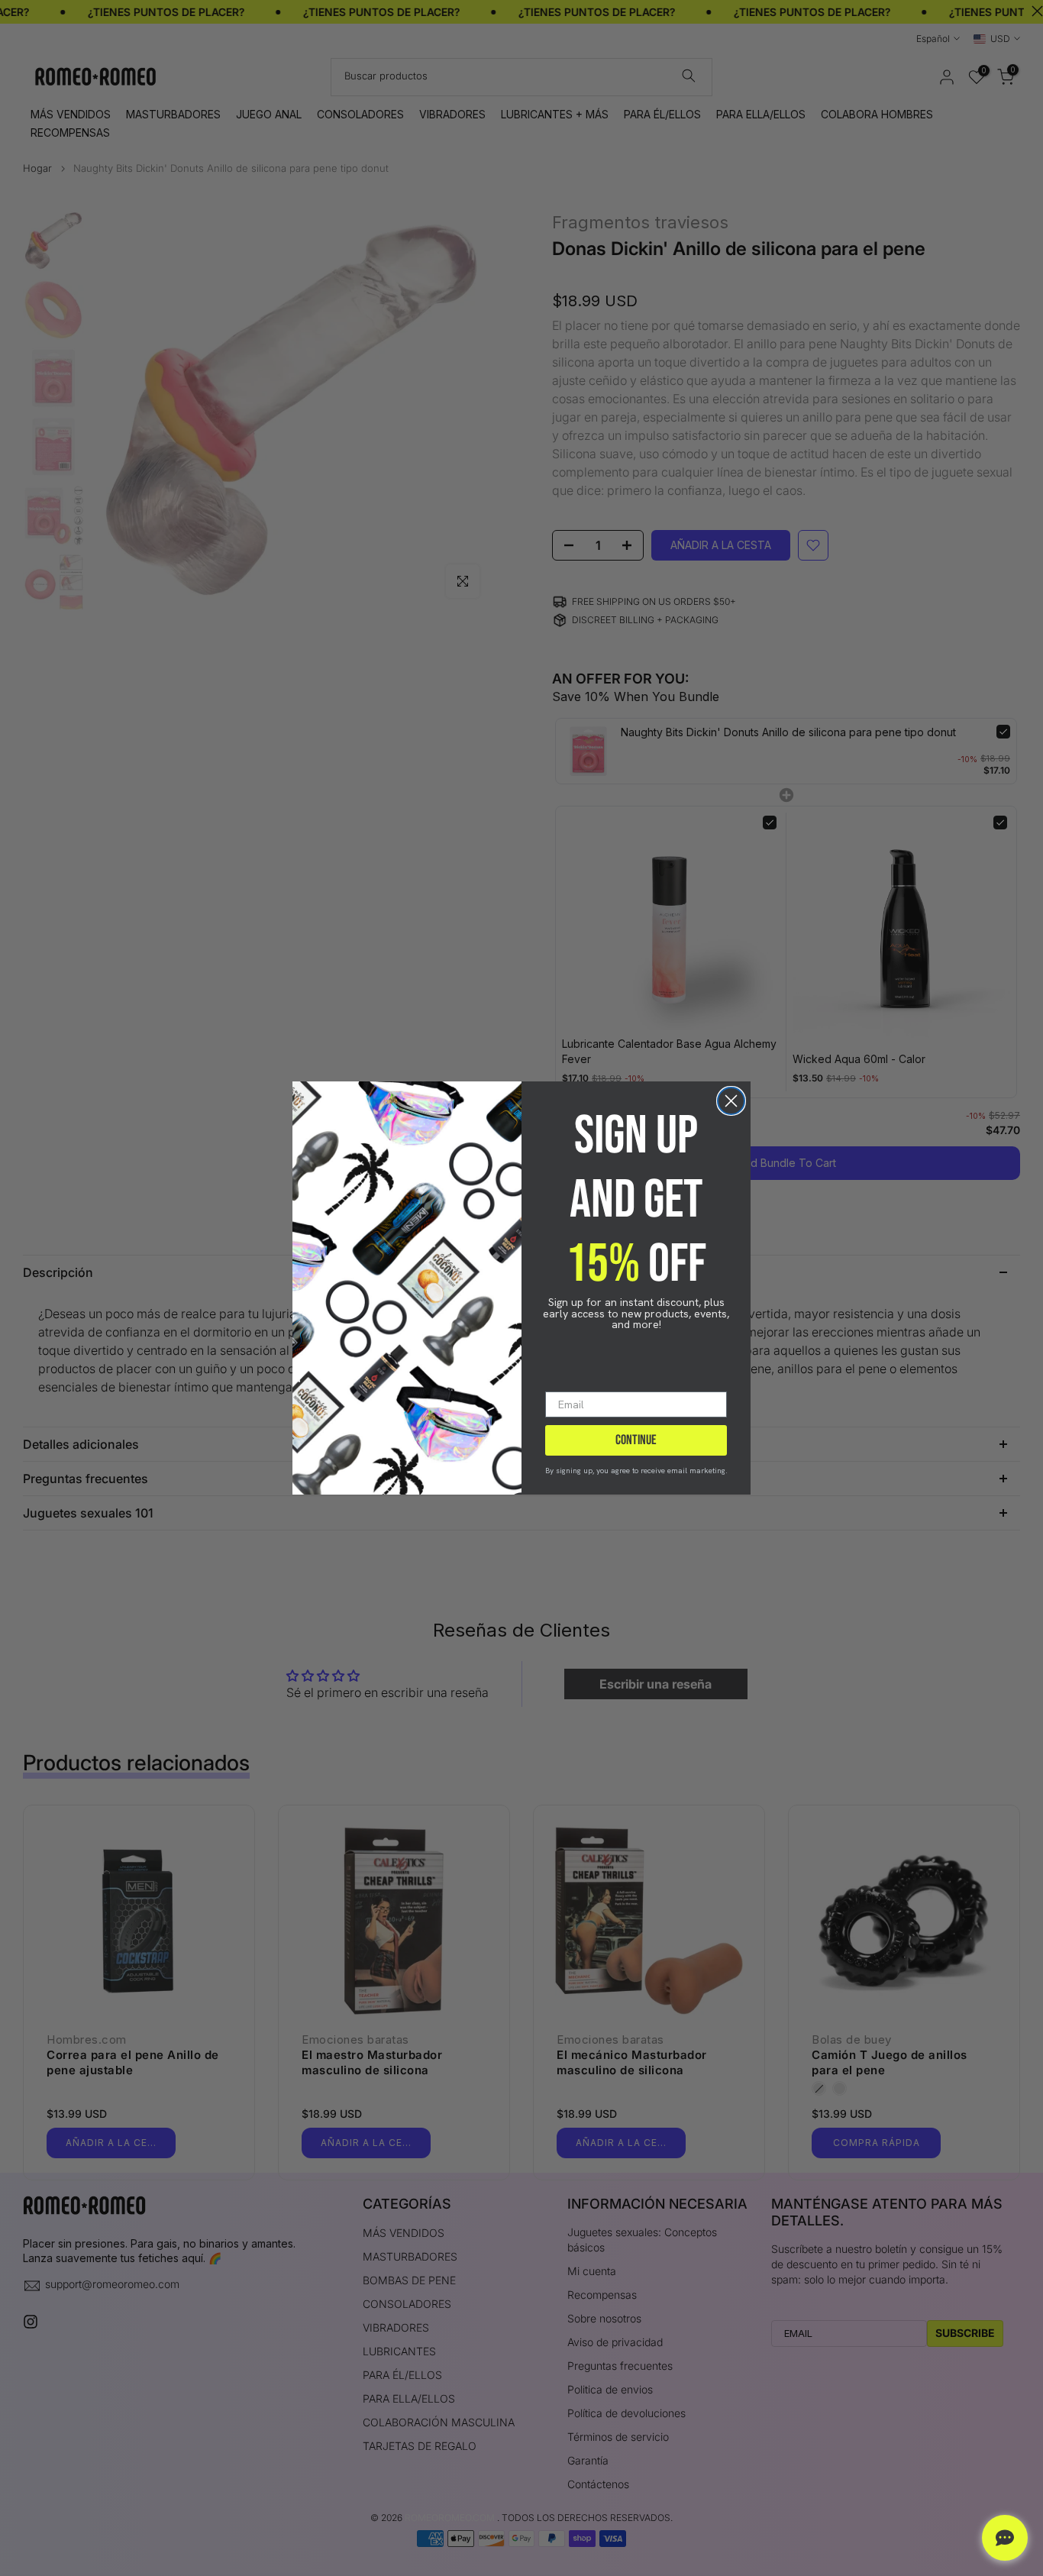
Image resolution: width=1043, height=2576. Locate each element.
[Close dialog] (731, 1101)
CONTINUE (636, 1440)
